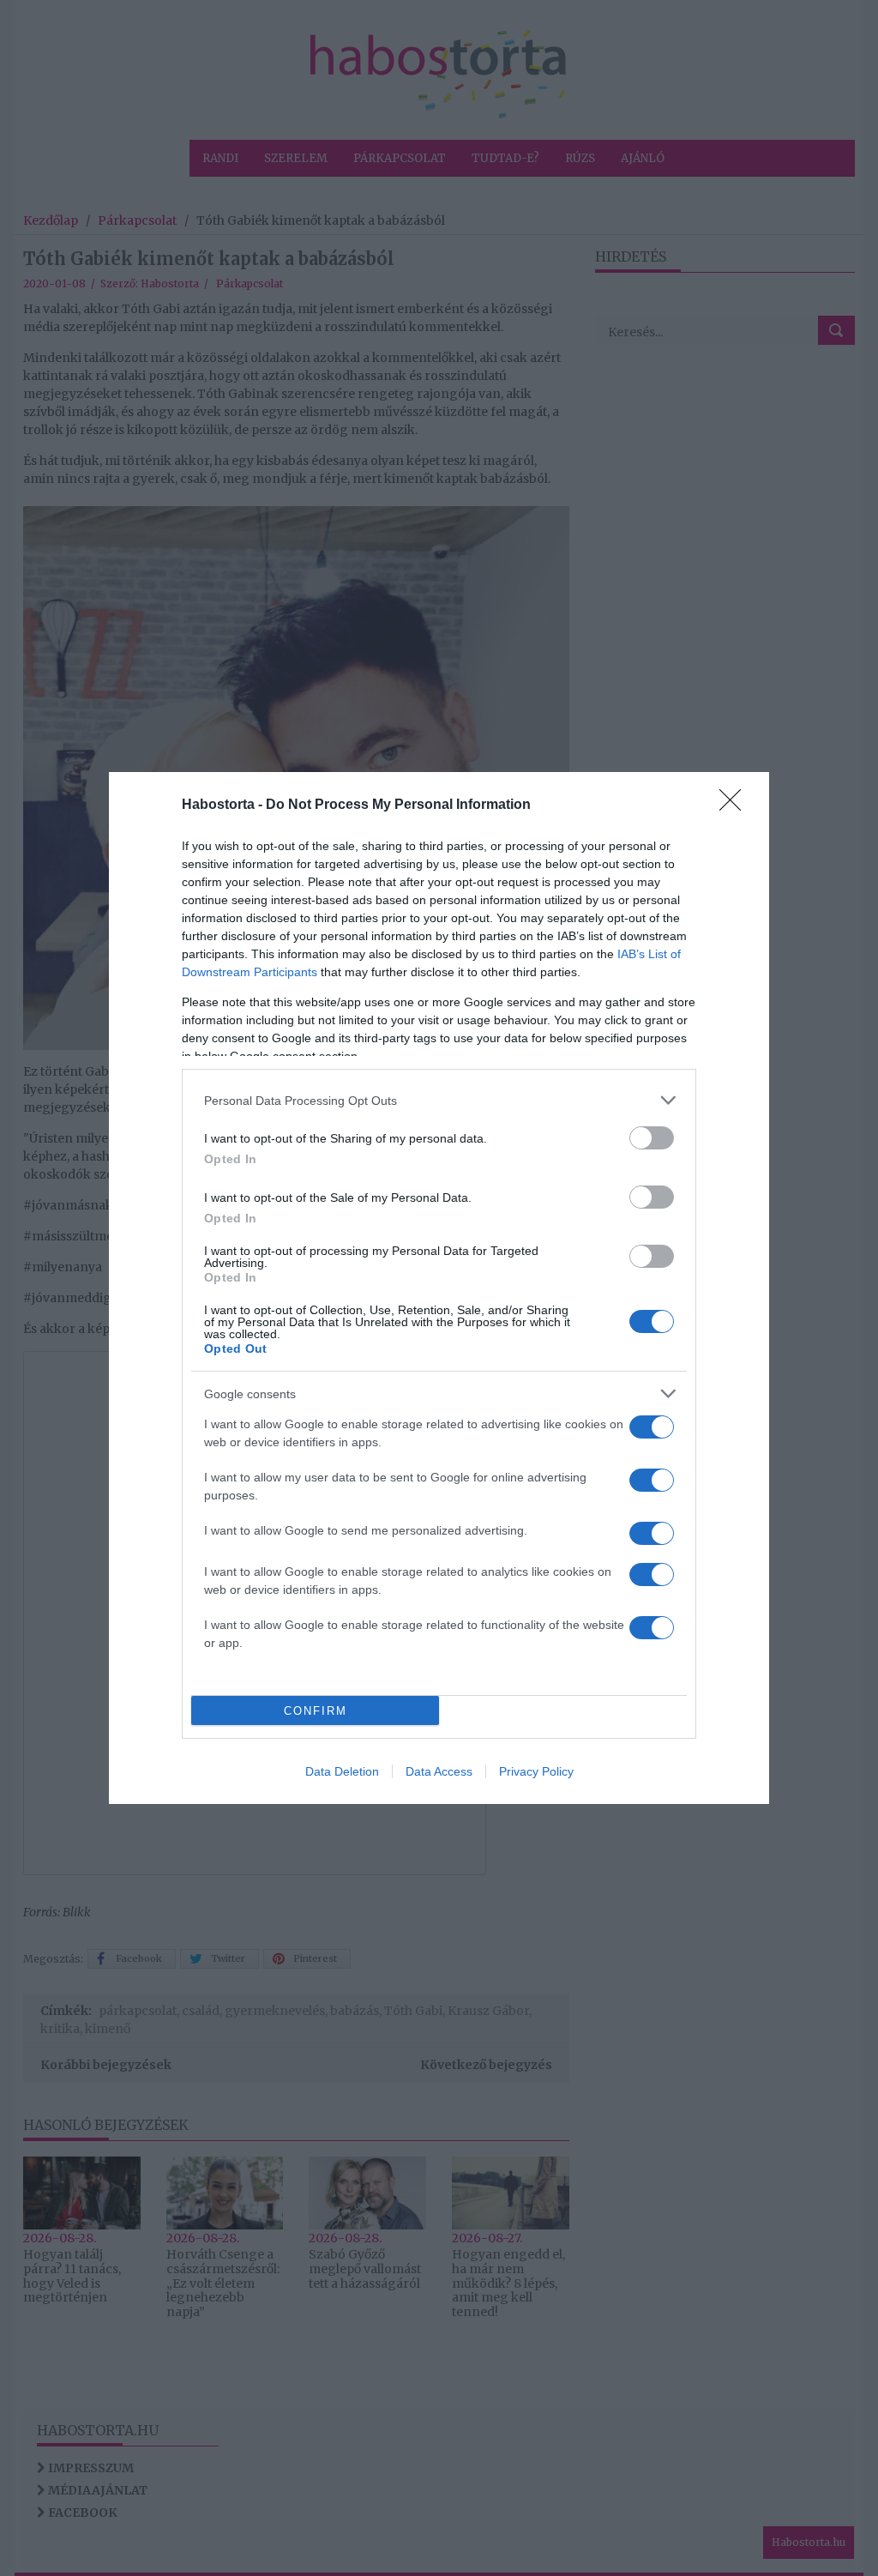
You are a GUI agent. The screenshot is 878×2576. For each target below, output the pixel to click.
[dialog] (439, 1288)
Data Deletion (342, 1771)
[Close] (736, 805)
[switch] (652, 1138)
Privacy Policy (536, 1771)
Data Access (439, 1771)
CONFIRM (316, 1711)
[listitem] (439, 1100)
